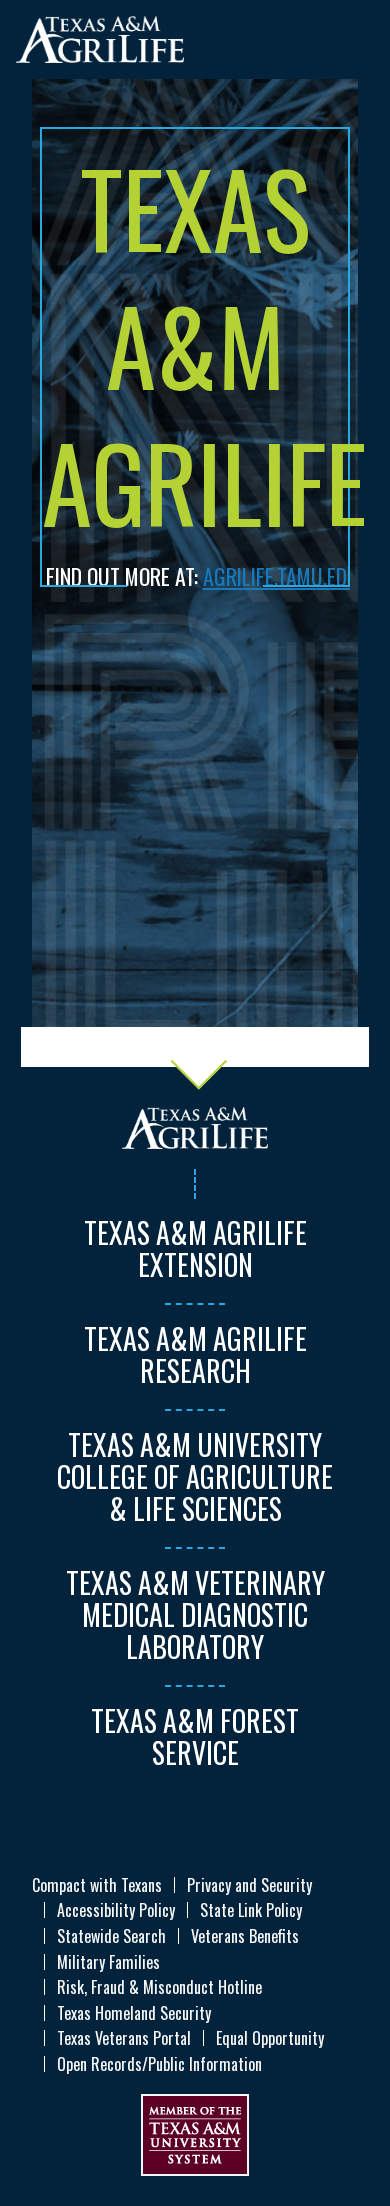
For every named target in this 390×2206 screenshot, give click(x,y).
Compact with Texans (97, 1885)
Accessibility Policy (116, 1910)
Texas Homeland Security (134, 2013)
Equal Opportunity (270, 2038)
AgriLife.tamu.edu (281, 576)
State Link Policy (251, 1910)
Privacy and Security (249, 1885)
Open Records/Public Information (159, 2064)
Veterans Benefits (245, 1936)
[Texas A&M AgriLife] (100, 38)
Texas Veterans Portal (124, 2038)
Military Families (108, 1962)
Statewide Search (111, 1936)
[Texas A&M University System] (195, 2132)
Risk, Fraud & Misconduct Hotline (159, 1987)
